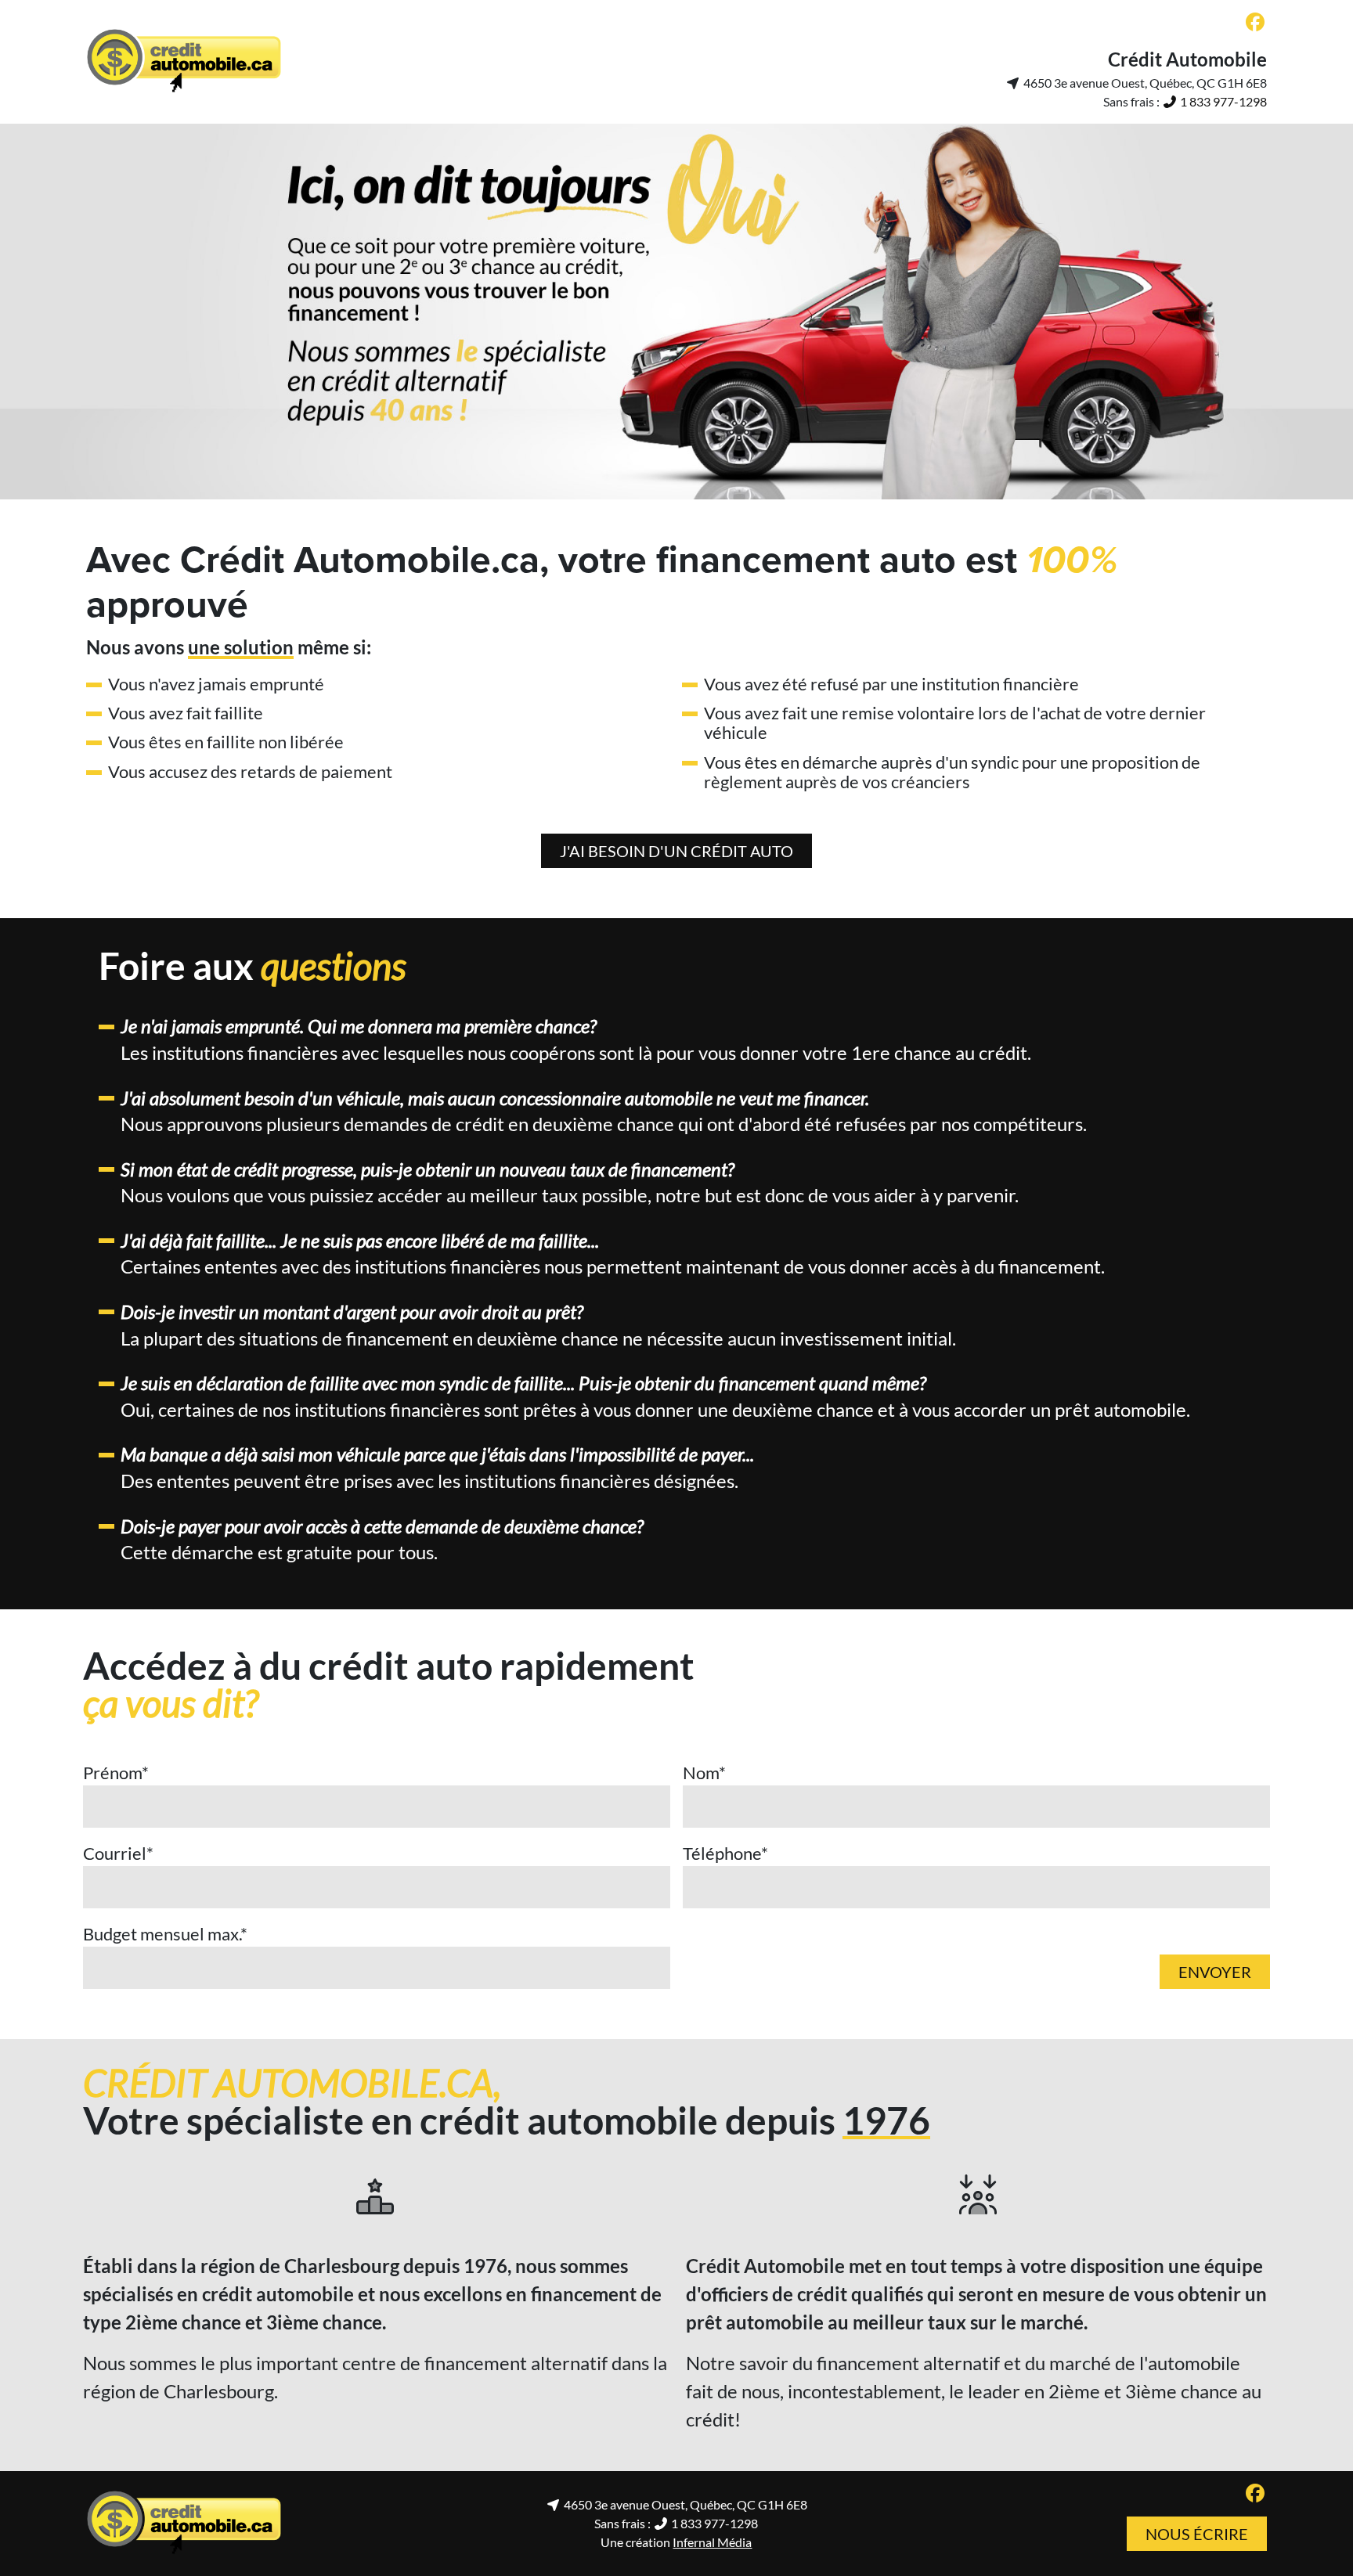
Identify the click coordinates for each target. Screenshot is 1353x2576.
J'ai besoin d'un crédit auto (676, 851)
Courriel (118, 1853)
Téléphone (725, 1853)
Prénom (116, 1773)
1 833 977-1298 (1222, 101)
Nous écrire (1197, 2534)
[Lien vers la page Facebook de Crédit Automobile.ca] (1255, 23)
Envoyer (1215, 1972)
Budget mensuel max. (165, 1934)
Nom (704, 1773)
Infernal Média (712, 2542)
